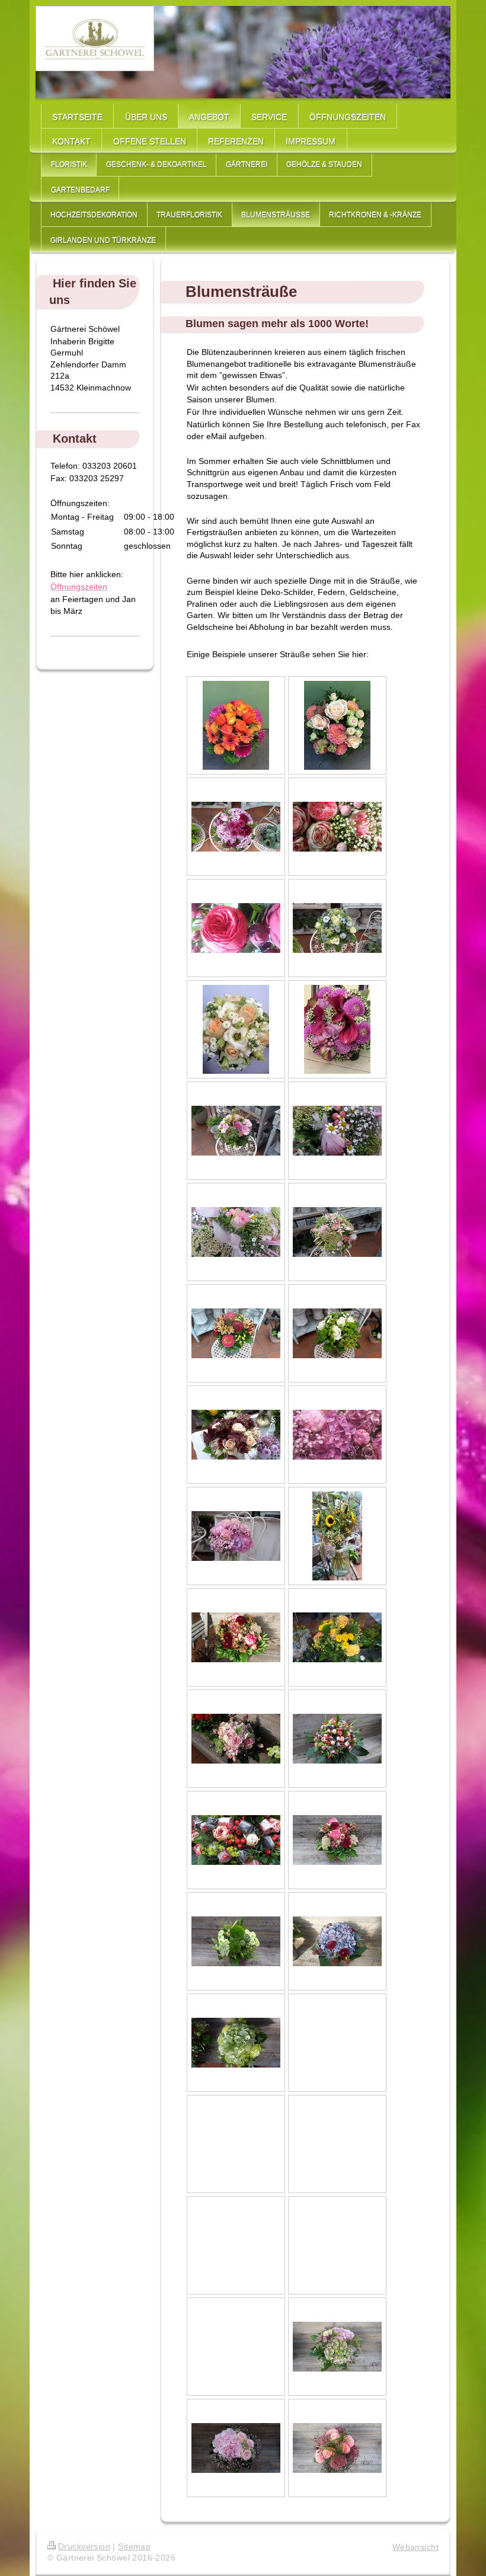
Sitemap (134, 2546)
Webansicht (415, 2547)
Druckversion (84, 2546)
